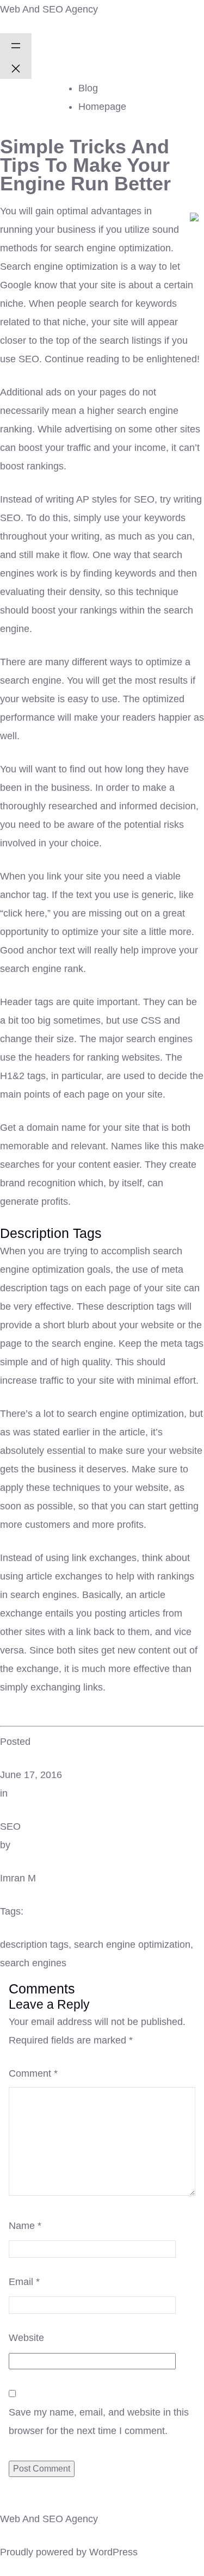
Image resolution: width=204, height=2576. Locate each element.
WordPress (113, 2552)
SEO (10, 1826)
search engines (33, 1963)
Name (25, 2226)
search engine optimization (132, 1945)
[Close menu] (16, 67)
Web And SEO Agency (49, 9)
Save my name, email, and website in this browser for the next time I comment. (99, 2422)
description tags (34, 1945)
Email (24, 2282)
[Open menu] (16, 45)
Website (26, 2338)
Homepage (102, 107)
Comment (33, 2073)
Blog (88, 88)
